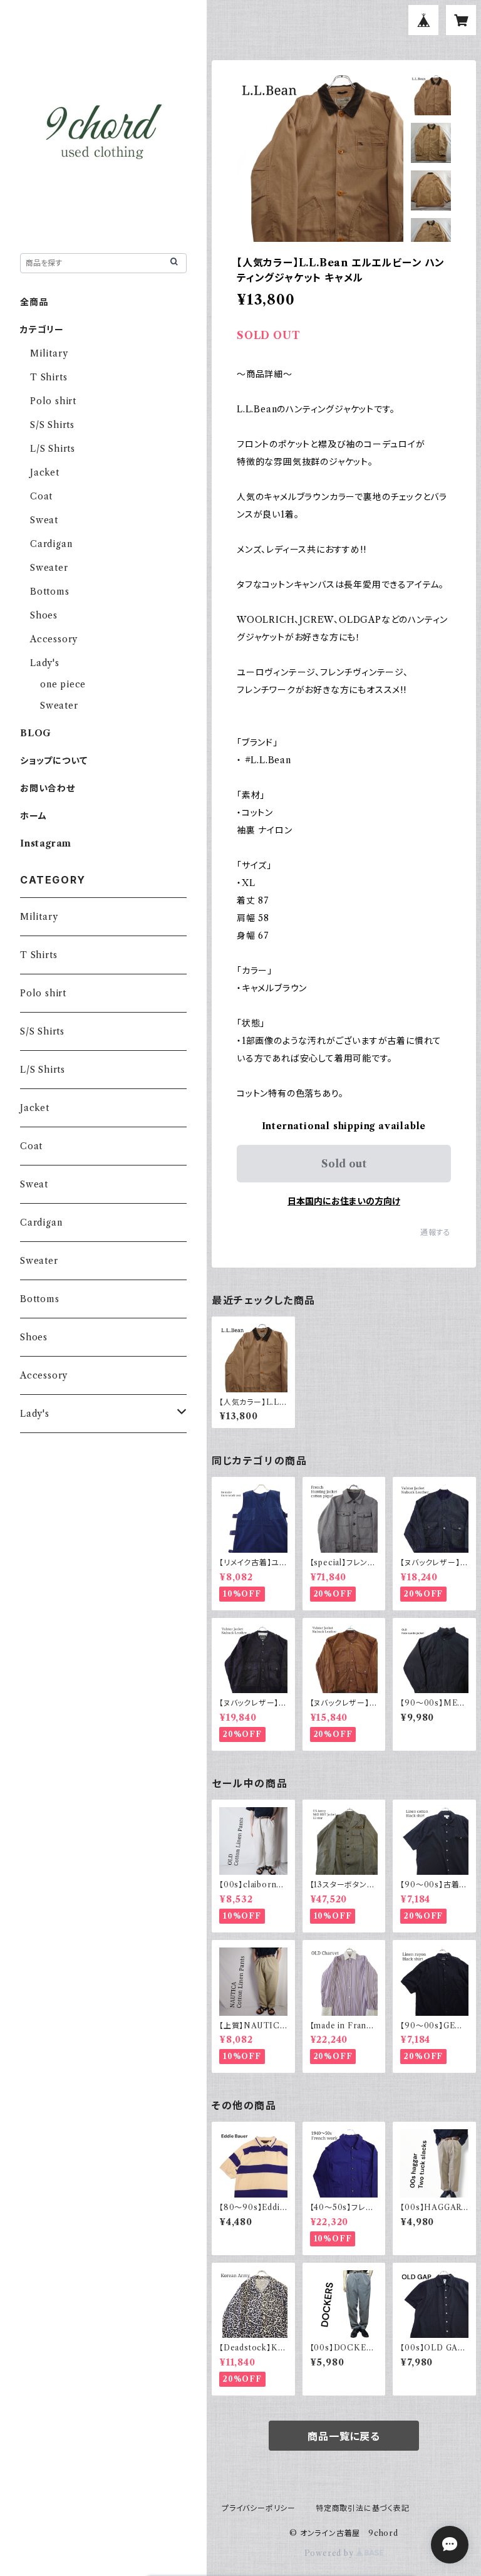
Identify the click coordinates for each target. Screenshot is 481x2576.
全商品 (34, 302)
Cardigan (51, 544)
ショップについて (54, 761)
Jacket (45, 472)
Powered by (330, 2553)
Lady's (45, 663)
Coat (41, 496)
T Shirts (49, 377)
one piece (63, 684)
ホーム (33, 816)
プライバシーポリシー (259, 2508)
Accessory (54, 639)
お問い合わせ (48, 788)
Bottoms (50, 592)
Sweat (44, 520)
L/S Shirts (53, 449)
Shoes (44, 615)
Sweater (49, 568)
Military (49, 353)
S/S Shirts (52, 425)
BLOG (36, 733)
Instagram (46, 843)
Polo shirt (53, 401)
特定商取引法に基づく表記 (363, 2508)
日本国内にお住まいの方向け (344, 1201)
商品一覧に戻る (344, 2436)
